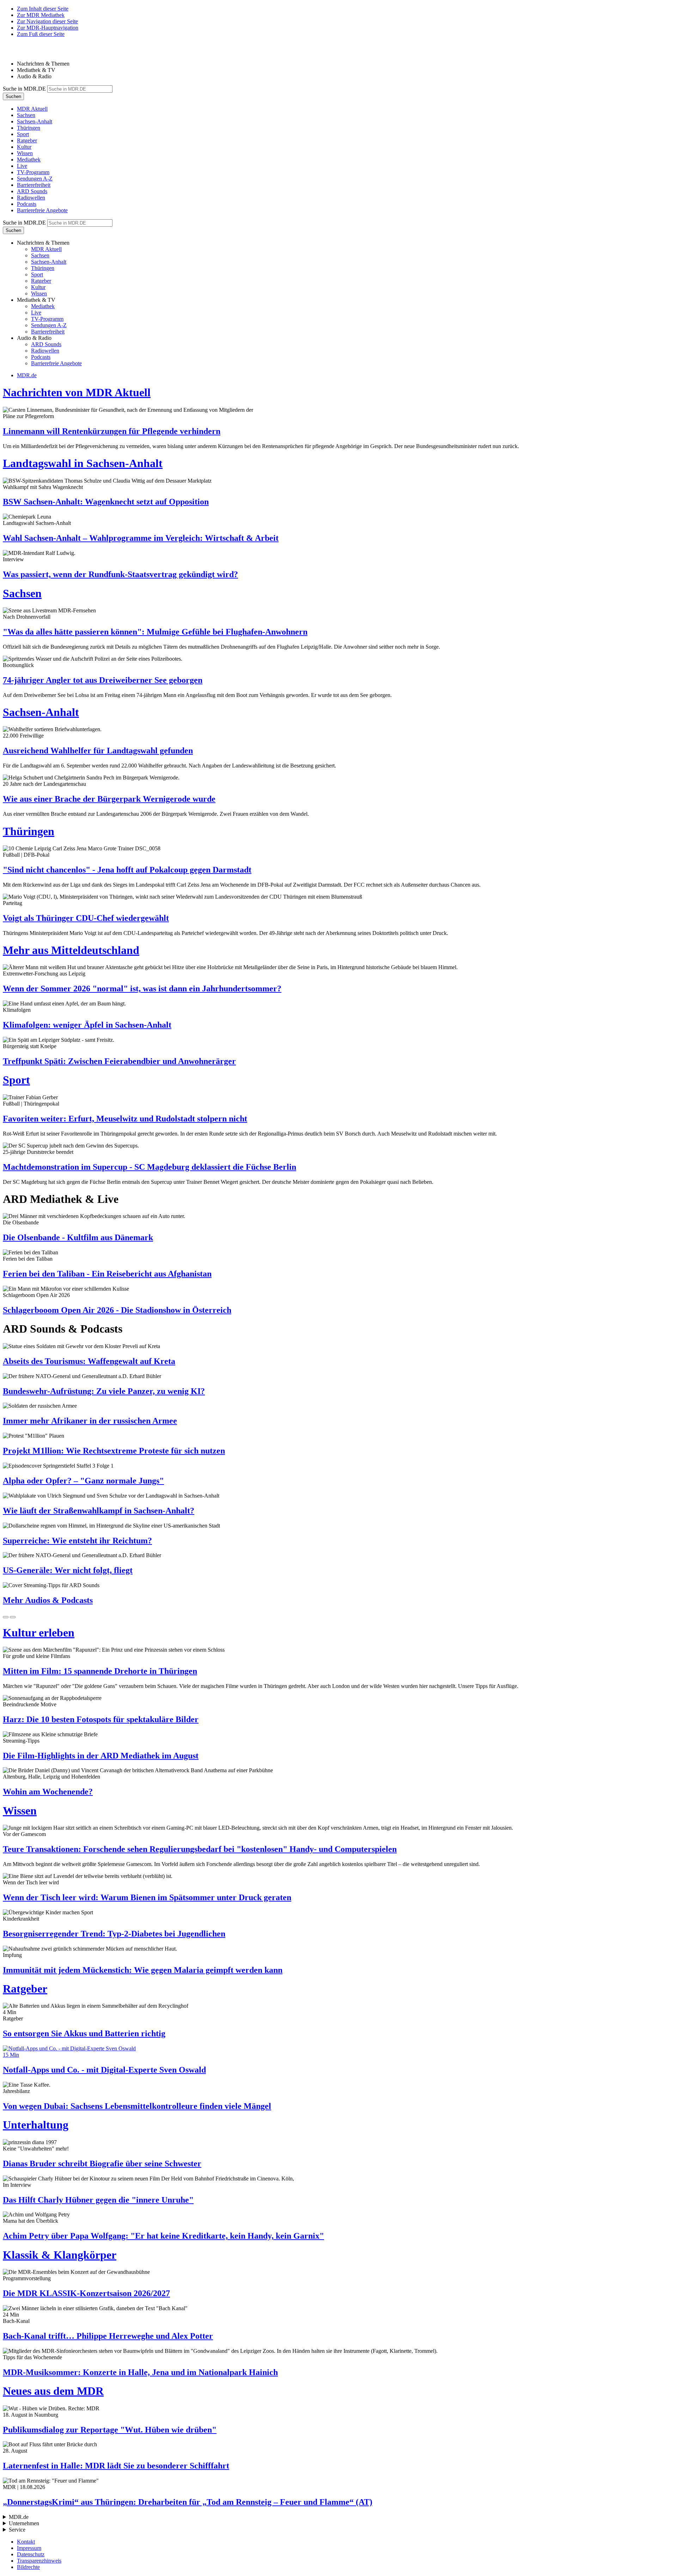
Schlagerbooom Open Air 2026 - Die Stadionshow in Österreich (117, 1310)
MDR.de (27, 375)
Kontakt (26, 2542)
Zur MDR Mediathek (41, 15)
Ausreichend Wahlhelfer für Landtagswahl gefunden (98, 751)
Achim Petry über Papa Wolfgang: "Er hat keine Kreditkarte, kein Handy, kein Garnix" (163, 2236)
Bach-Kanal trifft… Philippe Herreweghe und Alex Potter (108, 2336)
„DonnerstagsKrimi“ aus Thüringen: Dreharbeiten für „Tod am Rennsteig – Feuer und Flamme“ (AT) (188, 2502)
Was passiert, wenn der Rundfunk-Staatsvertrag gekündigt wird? (120, 574)
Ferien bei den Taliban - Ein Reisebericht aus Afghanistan (107, 1274)
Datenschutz (31, 2554)
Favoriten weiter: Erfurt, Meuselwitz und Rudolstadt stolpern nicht (125, 1119)
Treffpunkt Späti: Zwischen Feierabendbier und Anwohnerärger (119, 1061)
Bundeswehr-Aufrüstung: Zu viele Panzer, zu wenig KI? (104, 1391)
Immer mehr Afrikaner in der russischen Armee (90, 1421)
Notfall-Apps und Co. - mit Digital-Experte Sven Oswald (104, 2070)
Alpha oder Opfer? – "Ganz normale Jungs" (83, 1481)
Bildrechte (28, 2567)
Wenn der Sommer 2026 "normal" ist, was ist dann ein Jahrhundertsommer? (142, 989)
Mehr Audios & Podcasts (48, 1600)
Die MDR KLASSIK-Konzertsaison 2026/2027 (86, 2293)
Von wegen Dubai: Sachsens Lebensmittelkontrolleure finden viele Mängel (137, 2106)
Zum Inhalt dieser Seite (43, 9)
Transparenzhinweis (39, 2561)
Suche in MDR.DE (24, 89)
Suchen (13, 96)
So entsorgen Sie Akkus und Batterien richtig (84, 2033)
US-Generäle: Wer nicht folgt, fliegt (68, 1570)
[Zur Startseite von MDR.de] (18, 52)
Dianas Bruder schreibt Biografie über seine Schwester (102, 2164)
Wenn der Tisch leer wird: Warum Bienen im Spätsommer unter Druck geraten (147, 1897)
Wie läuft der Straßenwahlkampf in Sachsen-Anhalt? (99, 1511)
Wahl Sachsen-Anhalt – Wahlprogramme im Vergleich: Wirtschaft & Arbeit (141, 538)
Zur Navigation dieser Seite (47, 21)
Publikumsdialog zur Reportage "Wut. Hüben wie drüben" (110, 2430)
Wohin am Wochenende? (48, 1792)
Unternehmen (24, 2523)
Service (17, 2530)
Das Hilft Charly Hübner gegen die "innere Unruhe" (98, 2200)
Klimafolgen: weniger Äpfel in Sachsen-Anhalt (87, 1025)
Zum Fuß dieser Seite (41, 34)
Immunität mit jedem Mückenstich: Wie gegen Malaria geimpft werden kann (143, 1970)
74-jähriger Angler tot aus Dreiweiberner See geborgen (103, 680)
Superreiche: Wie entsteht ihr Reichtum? (77, 1541)
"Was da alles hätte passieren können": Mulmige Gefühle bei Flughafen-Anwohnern (155, 632)
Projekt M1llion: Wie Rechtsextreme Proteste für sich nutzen (114, 1451)
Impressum (29, 2548)
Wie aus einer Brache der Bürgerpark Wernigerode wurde (109, 799)
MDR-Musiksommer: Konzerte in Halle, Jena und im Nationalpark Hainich (140, 2372)
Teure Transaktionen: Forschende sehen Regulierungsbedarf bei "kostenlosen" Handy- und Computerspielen (200, 1849)
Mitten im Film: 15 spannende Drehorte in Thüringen (100, 1671)
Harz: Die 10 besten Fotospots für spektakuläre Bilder (101, 1719)
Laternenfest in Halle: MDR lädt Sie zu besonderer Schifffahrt (116, 2466)
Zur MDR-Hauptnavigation (48, 28)
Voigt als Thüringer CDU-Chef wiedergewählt (86, 918)
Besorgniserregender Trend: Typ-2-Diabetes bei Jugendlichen (114, 1934)
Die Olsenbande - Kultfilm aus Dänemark (78, 1237)
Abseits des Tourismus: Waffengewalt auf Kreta (89, 1361)
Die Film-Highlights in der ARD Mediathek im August (101, 1756)
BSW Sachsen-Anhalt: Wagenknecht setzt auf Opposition (106, 502)
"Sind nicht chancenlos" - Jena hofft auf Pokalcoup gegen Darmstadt (127, 870)
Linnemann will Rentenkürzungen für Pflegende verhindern (112, 431)
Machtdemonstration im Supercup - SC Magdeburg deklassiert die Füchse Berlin (150, 1167)
